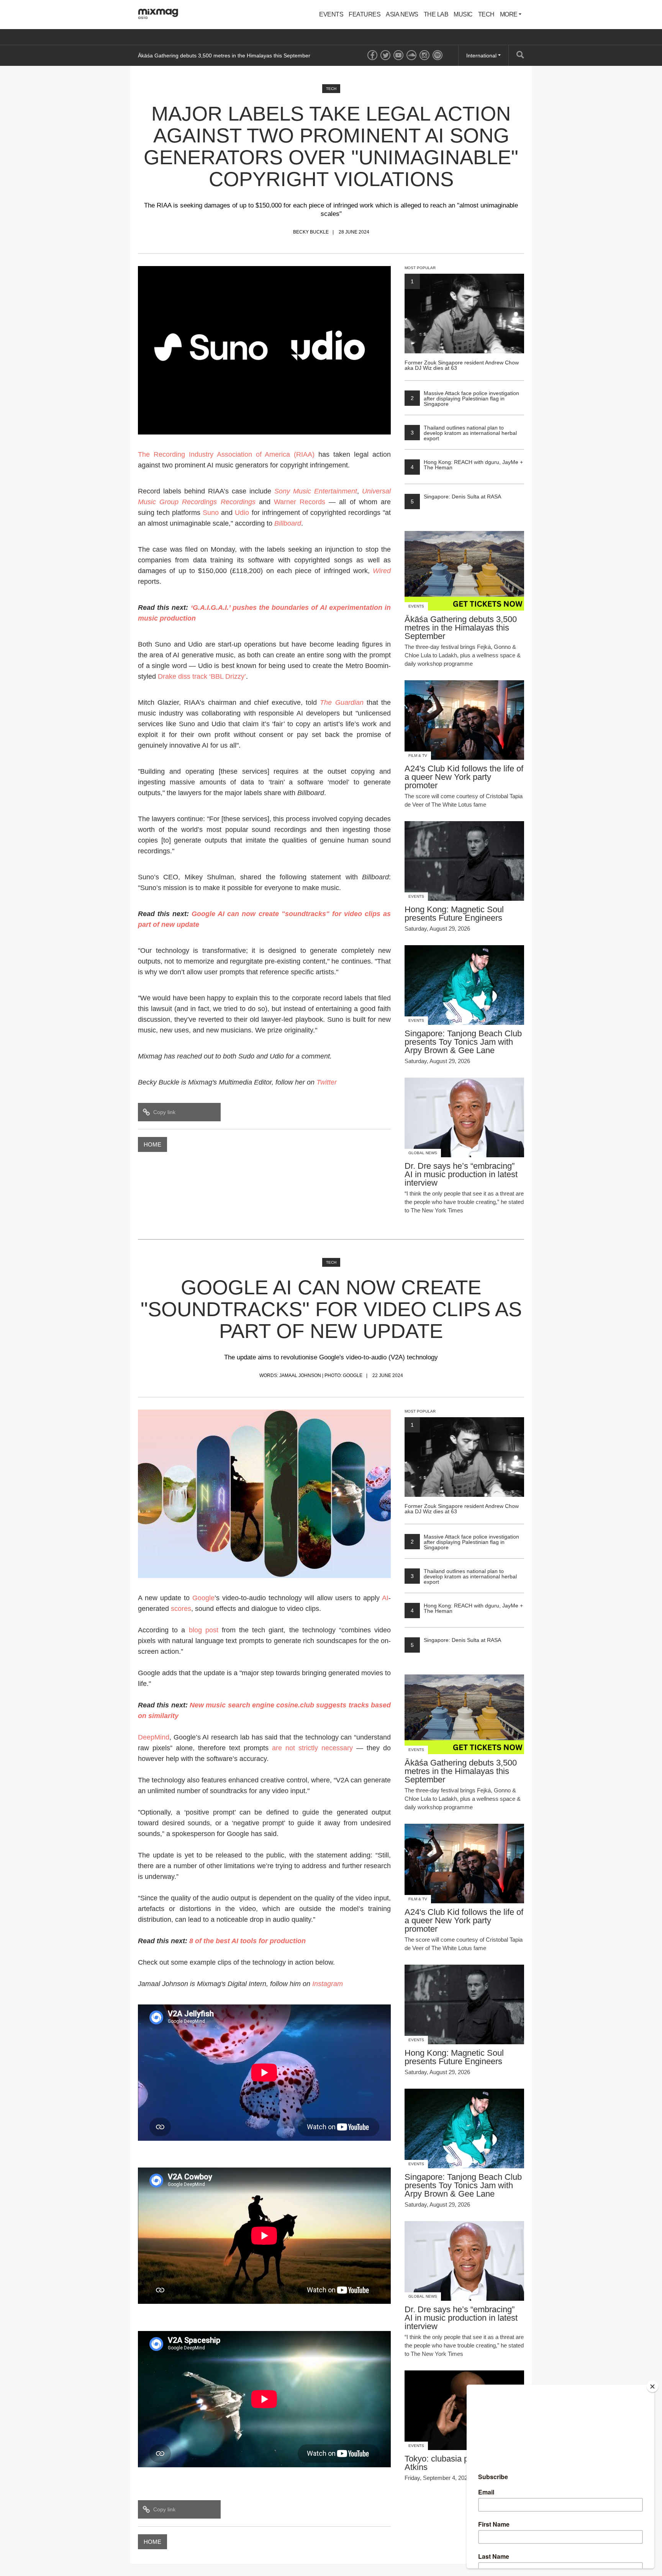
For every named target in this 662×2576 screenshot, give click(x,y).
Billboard (288, 523)
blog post (204, 1630)
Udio (242, 513)
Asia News (402, 14)
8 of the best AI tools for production (247, 1941)
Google (203, 1598)
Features (365, 14)
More (510, 14)
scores (181, 1609)
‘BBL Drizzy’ (228, 676)
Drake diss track (183, 676)
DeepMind (154, 1737)
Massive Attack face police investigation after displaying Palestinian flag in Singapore (465, 399)
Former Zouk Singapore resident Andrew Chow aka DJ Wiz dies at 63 (462, 324)
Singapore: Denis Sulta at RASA (456, 497)
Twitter (327, 1082)
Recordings (238, 502)
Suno (211, 513)
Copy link (164, 1112)
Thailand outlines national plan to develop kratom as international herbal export (464, 433)
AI (385, 1598)
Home (152, 1144)
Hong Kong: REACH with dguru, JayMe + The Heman (467, 465)
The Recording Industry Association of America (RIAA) (226, 454)
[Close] (652, 2387)
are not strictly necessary (312, 1748)
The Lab (436, 14)
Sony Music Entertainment (316, 491)
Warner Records (300, 502)
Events (331, 14)
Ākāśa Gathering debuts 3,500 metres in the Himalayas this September (224, 56)
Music (463, 14)
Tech (486, 14)
